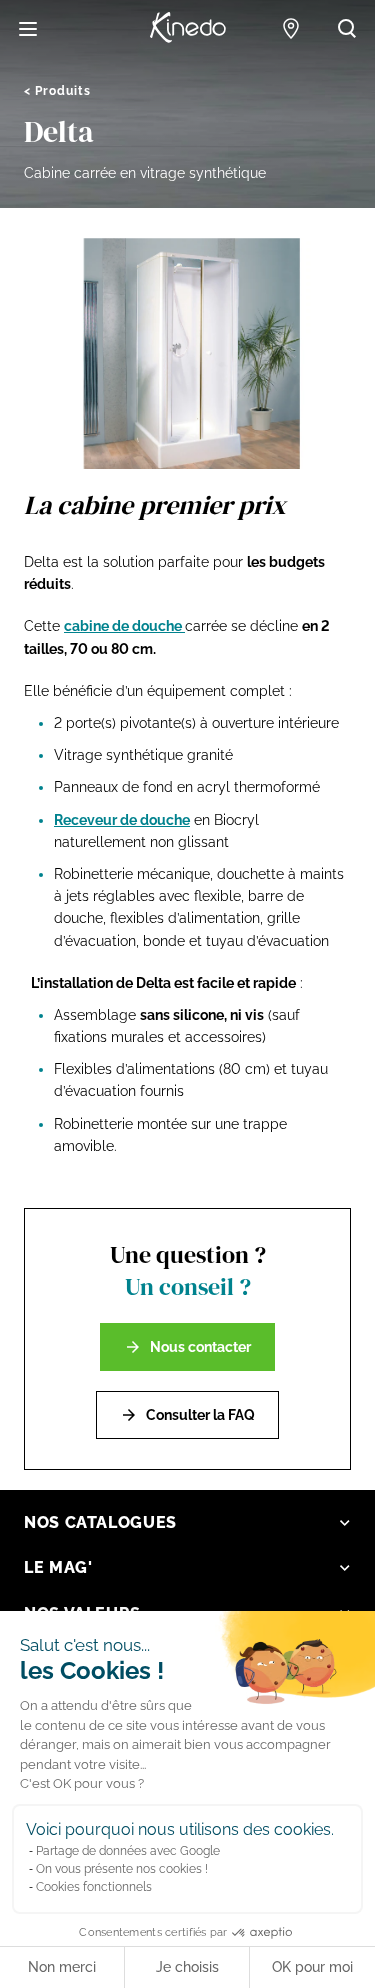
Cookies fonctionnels (94, 1887)
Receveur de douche (122, 820)
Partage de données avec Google (128, 1851)
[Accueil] (188, 28)
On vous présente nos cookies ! (122, 1869)
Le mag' (58, 1567)
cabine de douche (124, 626)
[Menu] (28, 29)
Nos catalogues (100, 1522)
